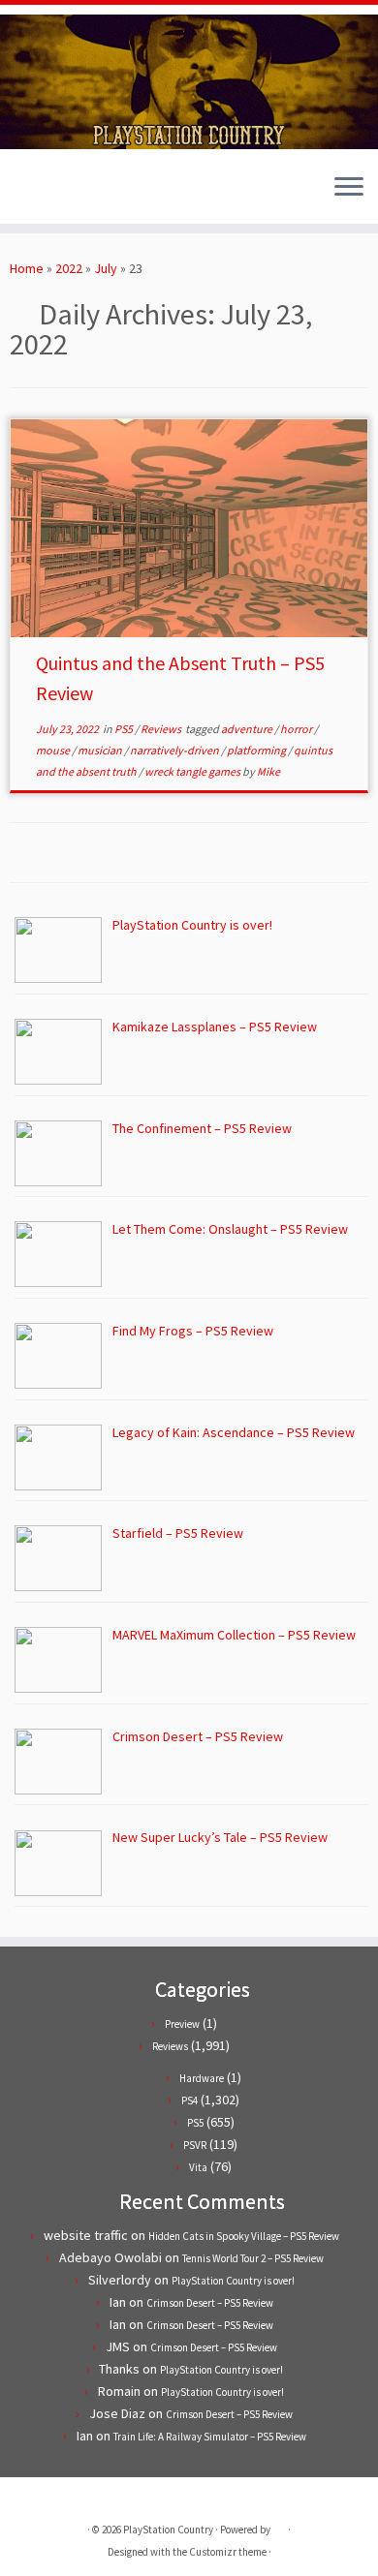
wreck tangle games (193, 771)
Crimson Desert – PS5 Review (210, 2303)
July (106, 268)
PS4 (189, 2101)
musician (101, 750)
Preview (182, 2024)
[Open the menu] (349, 189)
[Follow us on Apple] (70, 195)
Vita (198, 2167)
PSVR (195, 2145)
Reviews (162, 729)
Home (27, 268)
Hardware (202, 2078)
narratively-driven (175, 750)
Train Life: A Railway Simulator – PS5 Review (210, 2437)
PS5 (125, 729)
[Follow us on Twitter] (21, 195)
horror (297, 729)
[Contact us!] (87, 195)
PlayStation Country (168, 2530)
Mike (268, 771)
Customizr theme (228, 2552)
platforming (257, 750)
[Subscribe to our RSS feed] (54, 195)
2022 (69, 268)
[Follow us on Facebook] (37, 195)
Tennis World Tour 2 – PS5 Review (253, 2258)
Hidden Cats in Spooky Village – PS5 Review (244, 2236)
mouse (54, 750)
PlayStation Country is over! (233, 2281)
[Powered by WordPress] (279, 2526)
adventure (248, 729)
